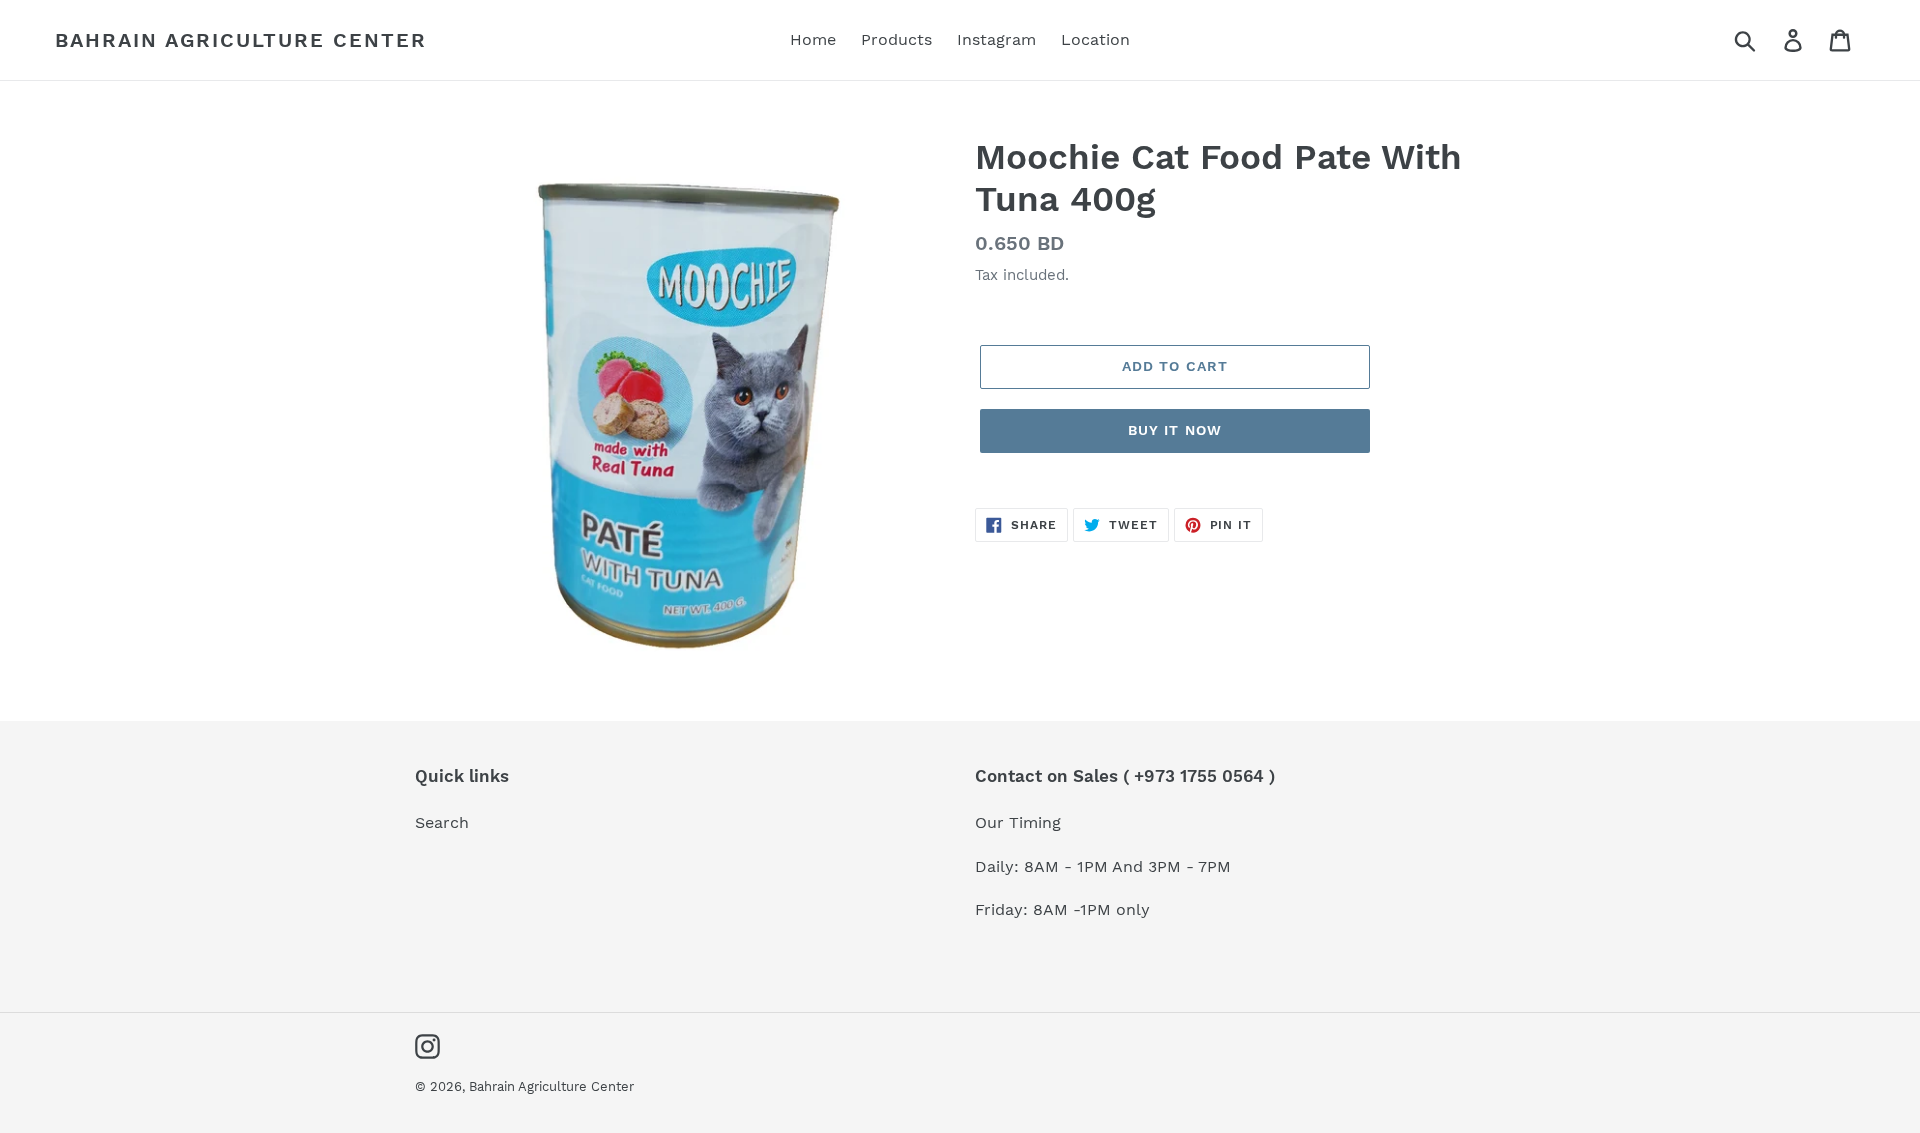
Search (442, 822)
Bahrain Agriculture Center (241, 40)
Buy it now (1175, 430)
